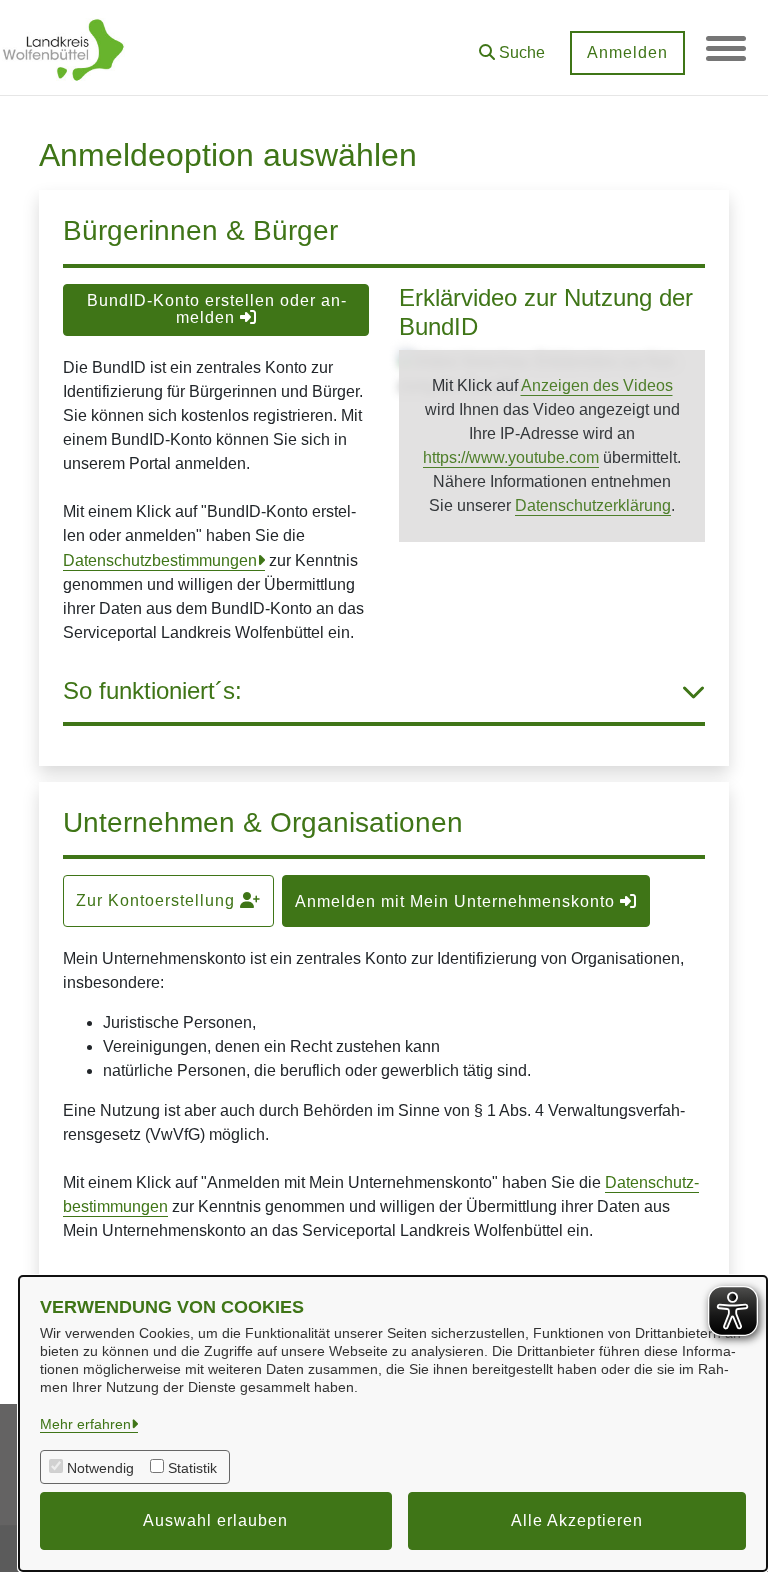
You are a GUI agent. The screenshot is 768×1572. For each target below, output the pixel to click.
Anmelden (627, 52)
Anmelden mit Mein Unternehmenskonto (457, 901)
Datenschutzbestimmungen (160, 560)
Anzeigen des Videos (597, 385)
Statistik (192, 1468)
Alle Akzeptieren (577, 1520)
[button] (512, 45)
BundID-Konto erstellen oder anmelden (216, 309)
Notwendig (100, 1468)
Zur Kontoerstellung (158, 900)
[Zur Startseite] (63, 48)
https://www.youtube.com (511, 457)
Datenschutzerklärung (593, 505)
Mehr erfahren (85, 1424)
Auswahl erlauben (215, 1520)
